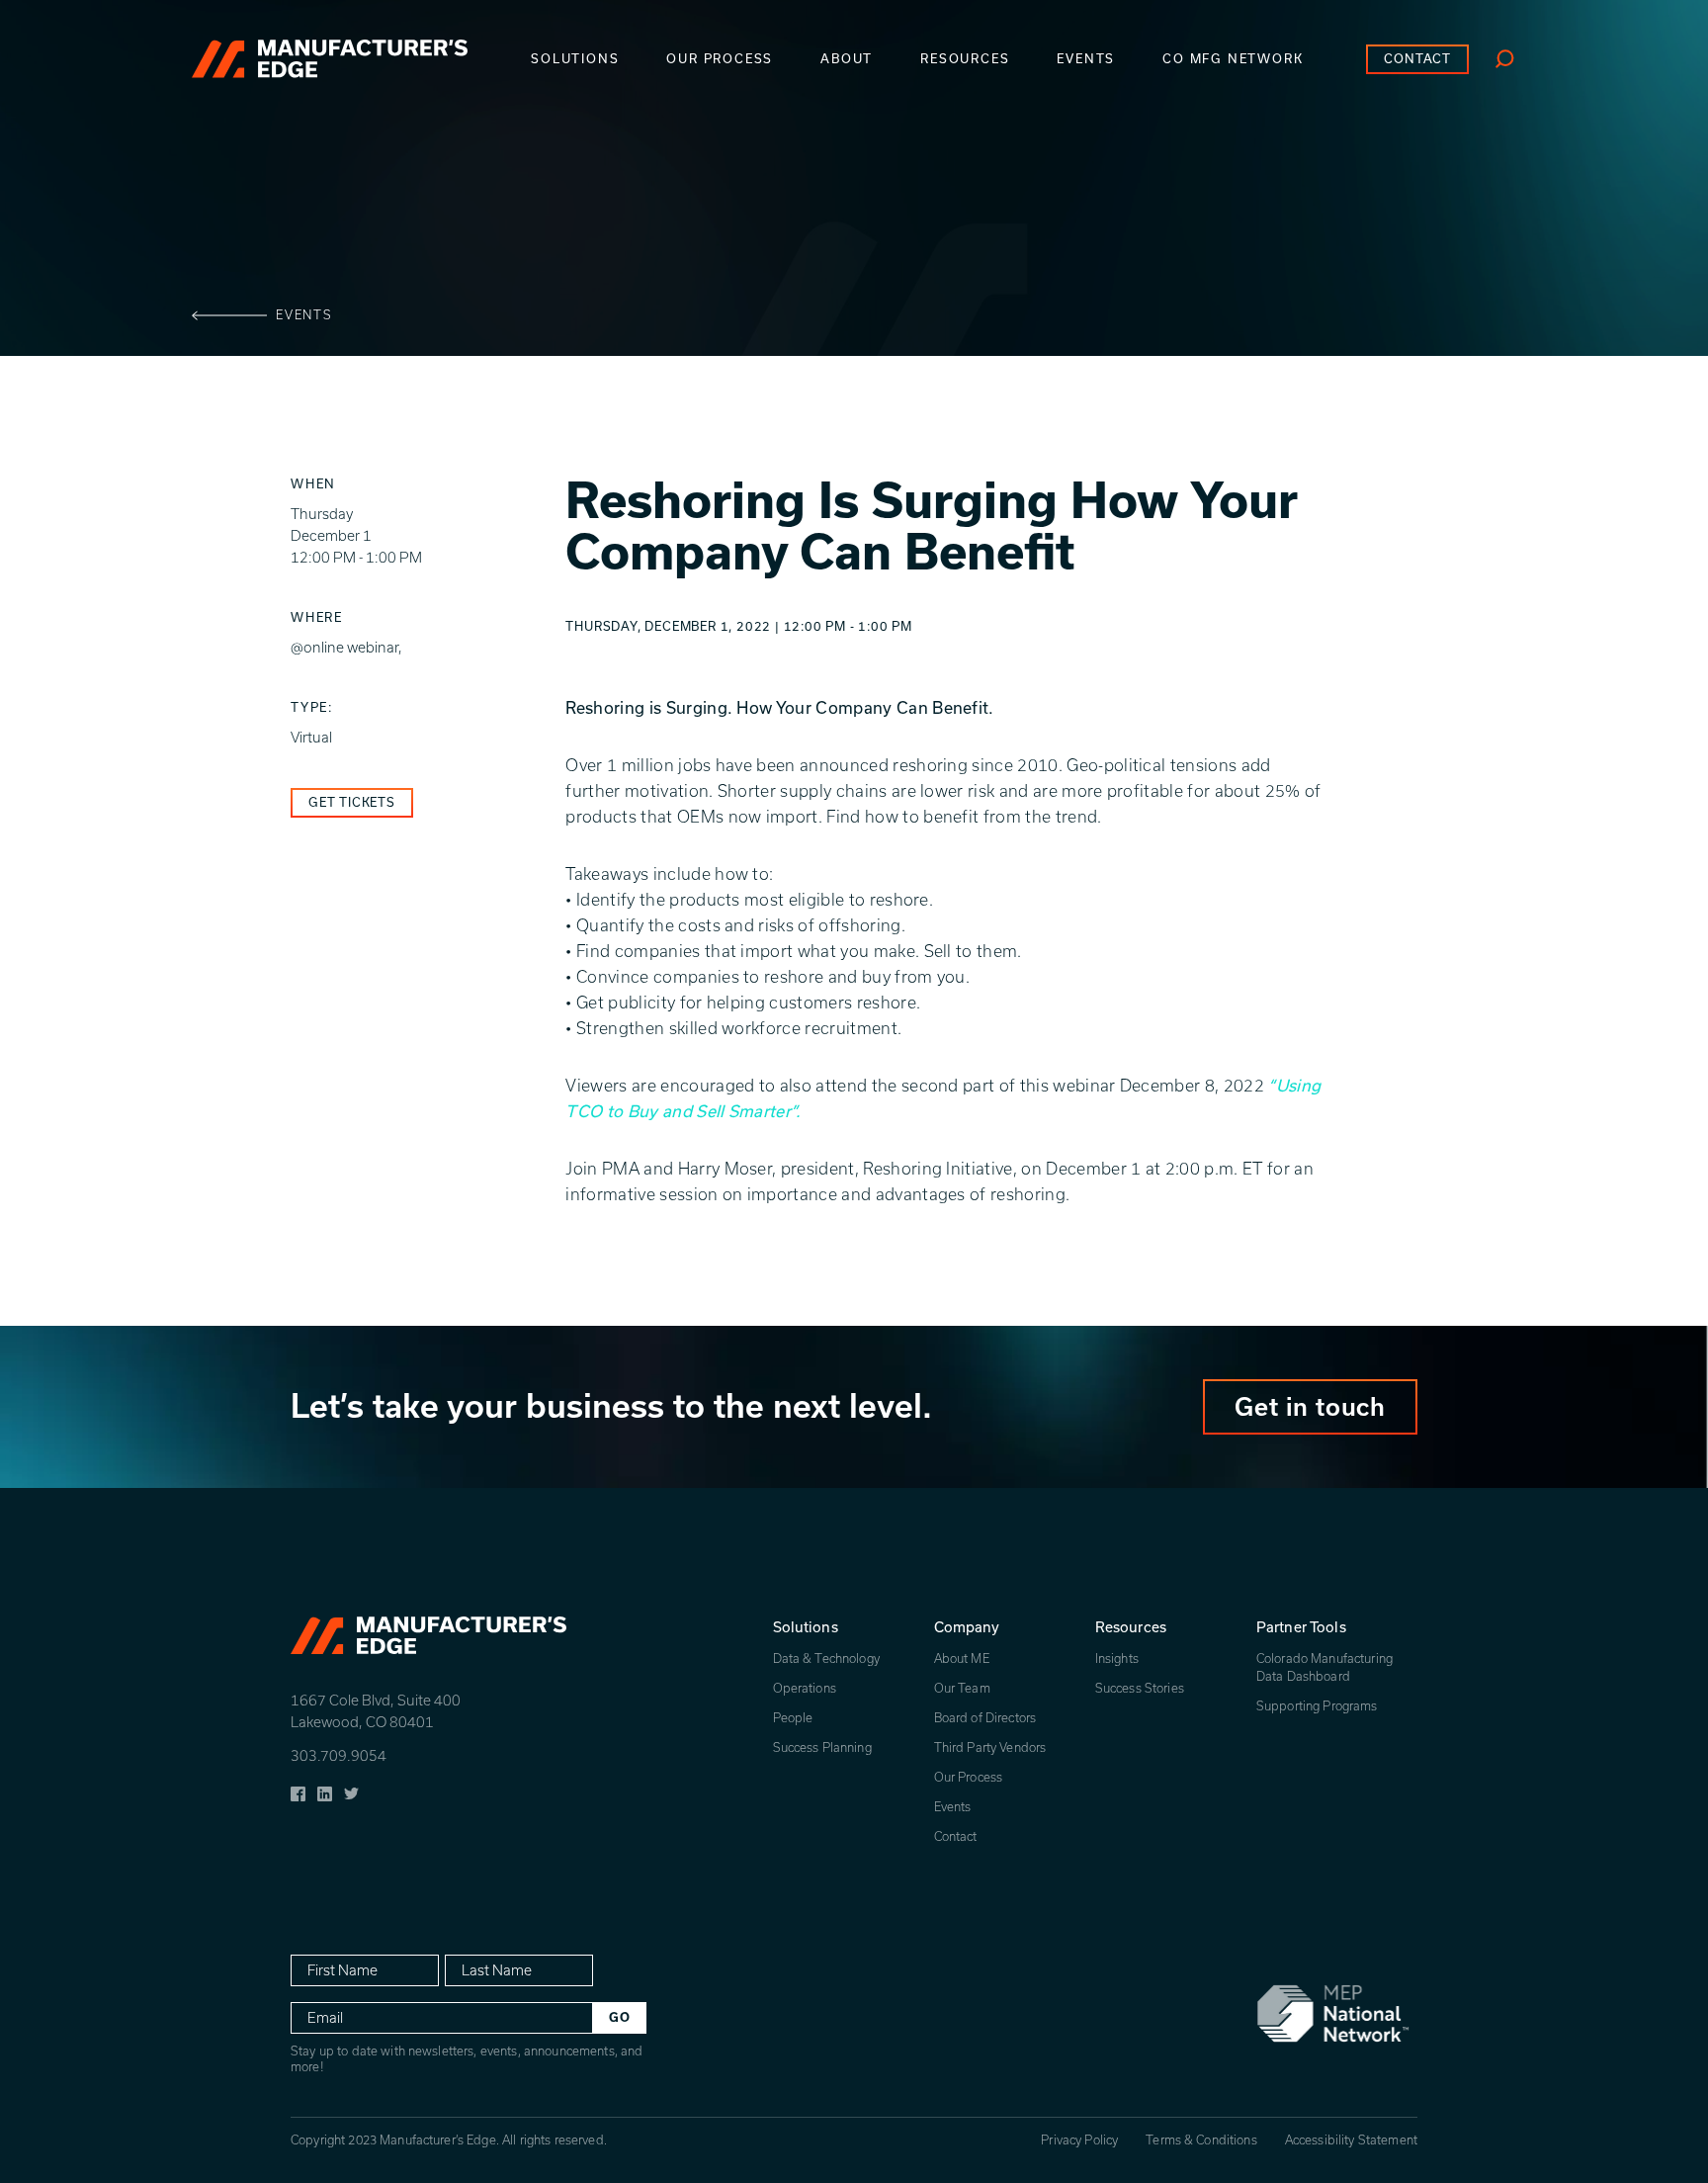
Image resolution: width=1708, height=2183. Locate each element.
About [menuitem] (847, 59)
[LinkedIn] (325, 1791)
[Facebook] (298, 1791)
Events (304, 315)
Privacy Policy (1079, 2140)
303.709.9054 (339, 1756)
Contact (956, 1836)
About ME (962, 1659)
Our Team (962, 1688)
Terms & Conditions (1201, 2140)
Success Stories (1140, 1688)
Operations (805, 1688)
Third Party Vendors (990, 1747)
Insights (1117, 1659)
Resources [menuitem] (965, 59)
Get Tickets (352, 802)
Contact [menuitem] (1417, 59)
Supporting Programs (1317, 1706)
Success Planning (822, 1747)
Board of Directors (985, 1718)
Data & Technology (826, 1659)
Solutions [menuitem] (575, 59)
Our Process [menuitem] (720, 59)
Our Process (969, 1777)
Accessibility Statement (1351, 2140)
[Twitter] (351, 1791)
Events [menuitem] (1086, 59)
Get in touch (1310, 1407)
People (793, 1718)
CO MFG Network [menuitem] (1233, 59)
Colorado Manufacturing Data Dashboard (1324, 1667)
